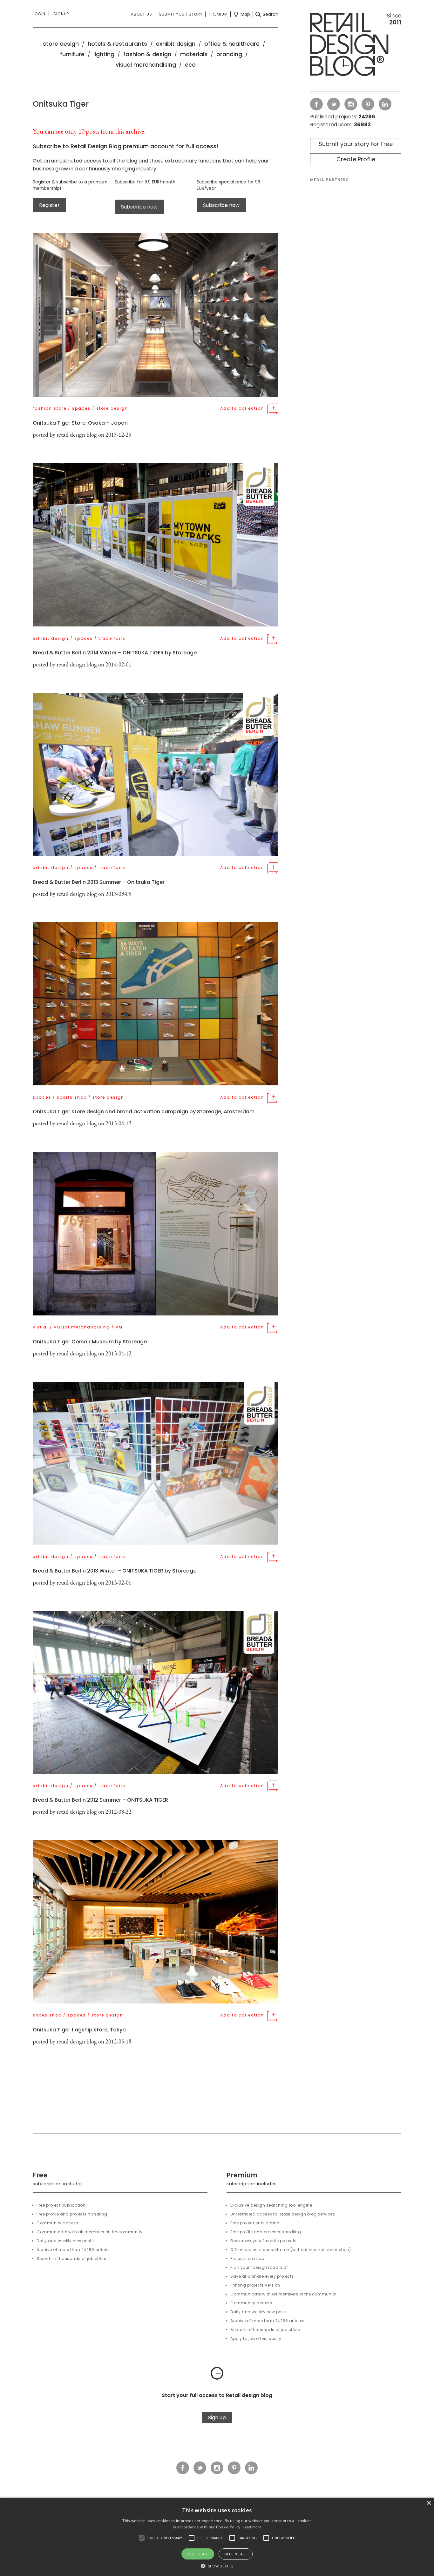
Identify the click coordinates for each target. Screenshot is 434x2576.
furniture (72, 54)
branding (229, 54)
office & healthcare (232, 44)
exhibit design (176, 44)
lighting (104, 54)
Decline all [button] (235, 2554)
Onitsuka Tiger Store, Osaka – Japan (80, 423)
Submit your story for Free (356, 144)
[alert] (217, 2537)
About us (142, 14)
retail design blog (77, 435)
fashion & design (147, 54)
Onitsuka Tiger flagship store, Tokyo (79, 2030)
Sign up (217, 2417)
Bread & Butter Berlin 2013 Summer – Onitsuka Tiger (99, 882)
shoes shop (47, 2015)
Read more (252, 2527)
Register (49, 205)
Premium (219, 14)
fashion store (50, 408)
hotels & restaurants (117, 44)
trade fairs (112, 638)
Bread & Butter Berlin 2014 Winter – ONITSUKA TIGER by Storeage (115, 653)
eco (190, 65)
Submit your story (181, 14)
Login (39, 14)
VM (119, 1327)
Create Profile (356, 159)
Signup (61, 14)
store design (61, 44)
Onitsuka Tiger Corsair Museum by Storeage (90, 1342)
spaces (81, 408)
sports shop (72, 1097)
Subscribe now (139, 207)
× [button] (428, 2503)
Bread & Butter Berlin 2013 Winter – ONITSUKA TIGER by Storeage (115, 1571)
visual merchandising (146, 65)
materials (194, 54)
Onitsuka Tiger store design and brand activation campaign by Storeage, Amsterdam (144, 1112)
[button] (142, 2538)
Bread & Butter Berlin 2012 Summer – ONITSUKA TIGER (100, 1800)
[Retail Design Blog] (356, 46)
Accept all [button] (198, 2554)
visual (41, 1327)
